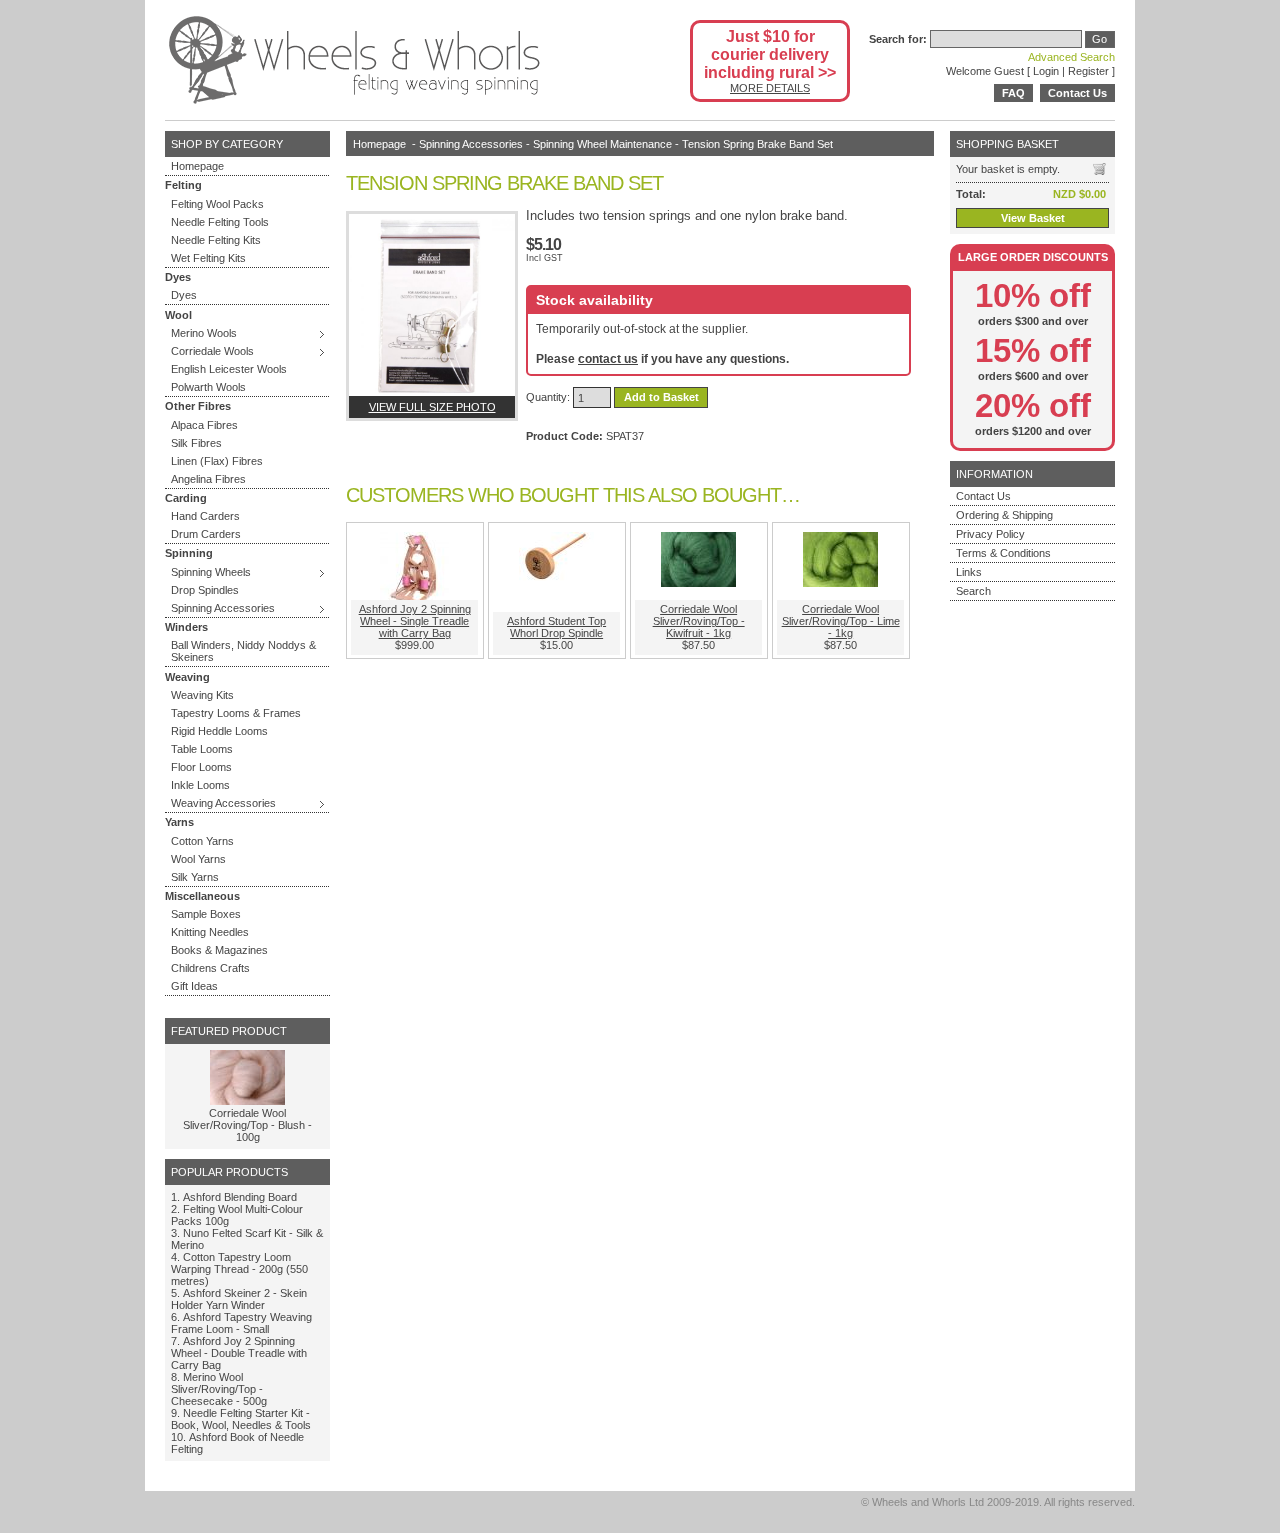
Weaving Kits (202, 695)
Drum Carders (206, 534)
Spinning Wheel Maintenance (602, 144)
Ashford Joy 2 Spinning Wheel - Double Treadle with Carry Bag (239, 1353)
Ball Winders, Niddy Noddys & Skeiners (243, 651)
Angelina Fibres (208, 479)
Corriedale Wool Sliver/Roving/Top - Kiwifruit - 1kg (699, 621)
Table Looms (202, 749)
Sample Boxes (206, 914)
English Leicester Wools (229, 369)
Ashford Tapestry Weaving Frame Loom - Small (241, 1323)
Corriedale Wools (212, 351)
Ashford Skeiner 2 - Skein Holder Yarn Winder (239, 1299)
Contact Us (1077, 93)
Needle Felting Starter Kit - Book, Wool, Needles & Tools (241, 1419)
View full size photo (432, 407)
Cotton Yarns (202, 841)
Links (969, 572)
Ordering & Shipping (1004, 515)
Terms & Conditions (1003, 553)
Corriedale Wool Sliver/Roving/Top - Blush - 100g (247, 1125)
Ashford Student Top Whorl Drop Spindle (556, 627)
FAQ (1013, 93)
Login (1046, 71)
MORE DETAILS (770, 88)
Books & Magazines (219, 950)
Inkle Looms (200, 785)
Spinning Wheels (211, 572)
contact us (608, 359)
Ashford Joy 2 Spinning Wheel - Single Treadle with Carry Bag (415, 621)
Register (1088, 71)
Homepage (197, 166)
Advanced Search (1071, 57)
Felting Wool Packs (217, 204)
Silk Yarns (195, 877)
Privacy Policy (990, 534)
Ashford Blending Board (240, 1197)
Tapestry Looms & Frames (236, 713)
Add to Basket (661, 398)
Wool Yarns (198, 859)
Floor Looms (201, 767)
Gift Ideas (194, 986)
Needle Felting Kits (216, 240)
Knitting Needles (210, 932)
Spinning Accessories (223, 608)
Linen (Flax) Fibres (217, 461)
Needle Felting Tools (220, 222)
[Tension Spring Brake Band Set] (432, 305)
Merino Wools (204, 333)
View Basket (1033, 218)
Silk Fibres (196, 443)
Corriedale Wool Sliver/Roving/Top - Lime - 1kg (841, 621)
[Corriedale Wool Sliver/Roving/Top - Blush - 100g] (247, 1101)
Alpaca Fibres (204, 425)
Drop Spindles (205, 590)
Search (973, 591)
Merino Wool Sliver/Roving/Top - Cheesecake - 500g (219, 1389)
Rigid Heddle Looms (219, 731)
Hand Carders (205, 516)
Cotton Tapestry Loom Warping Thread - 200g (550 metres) (239, 1269)
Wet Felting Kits (208, 258)
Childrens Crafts (210, 968)
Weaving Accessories (223, 803)
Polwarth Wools (208, 387)
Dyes (184, 295)
